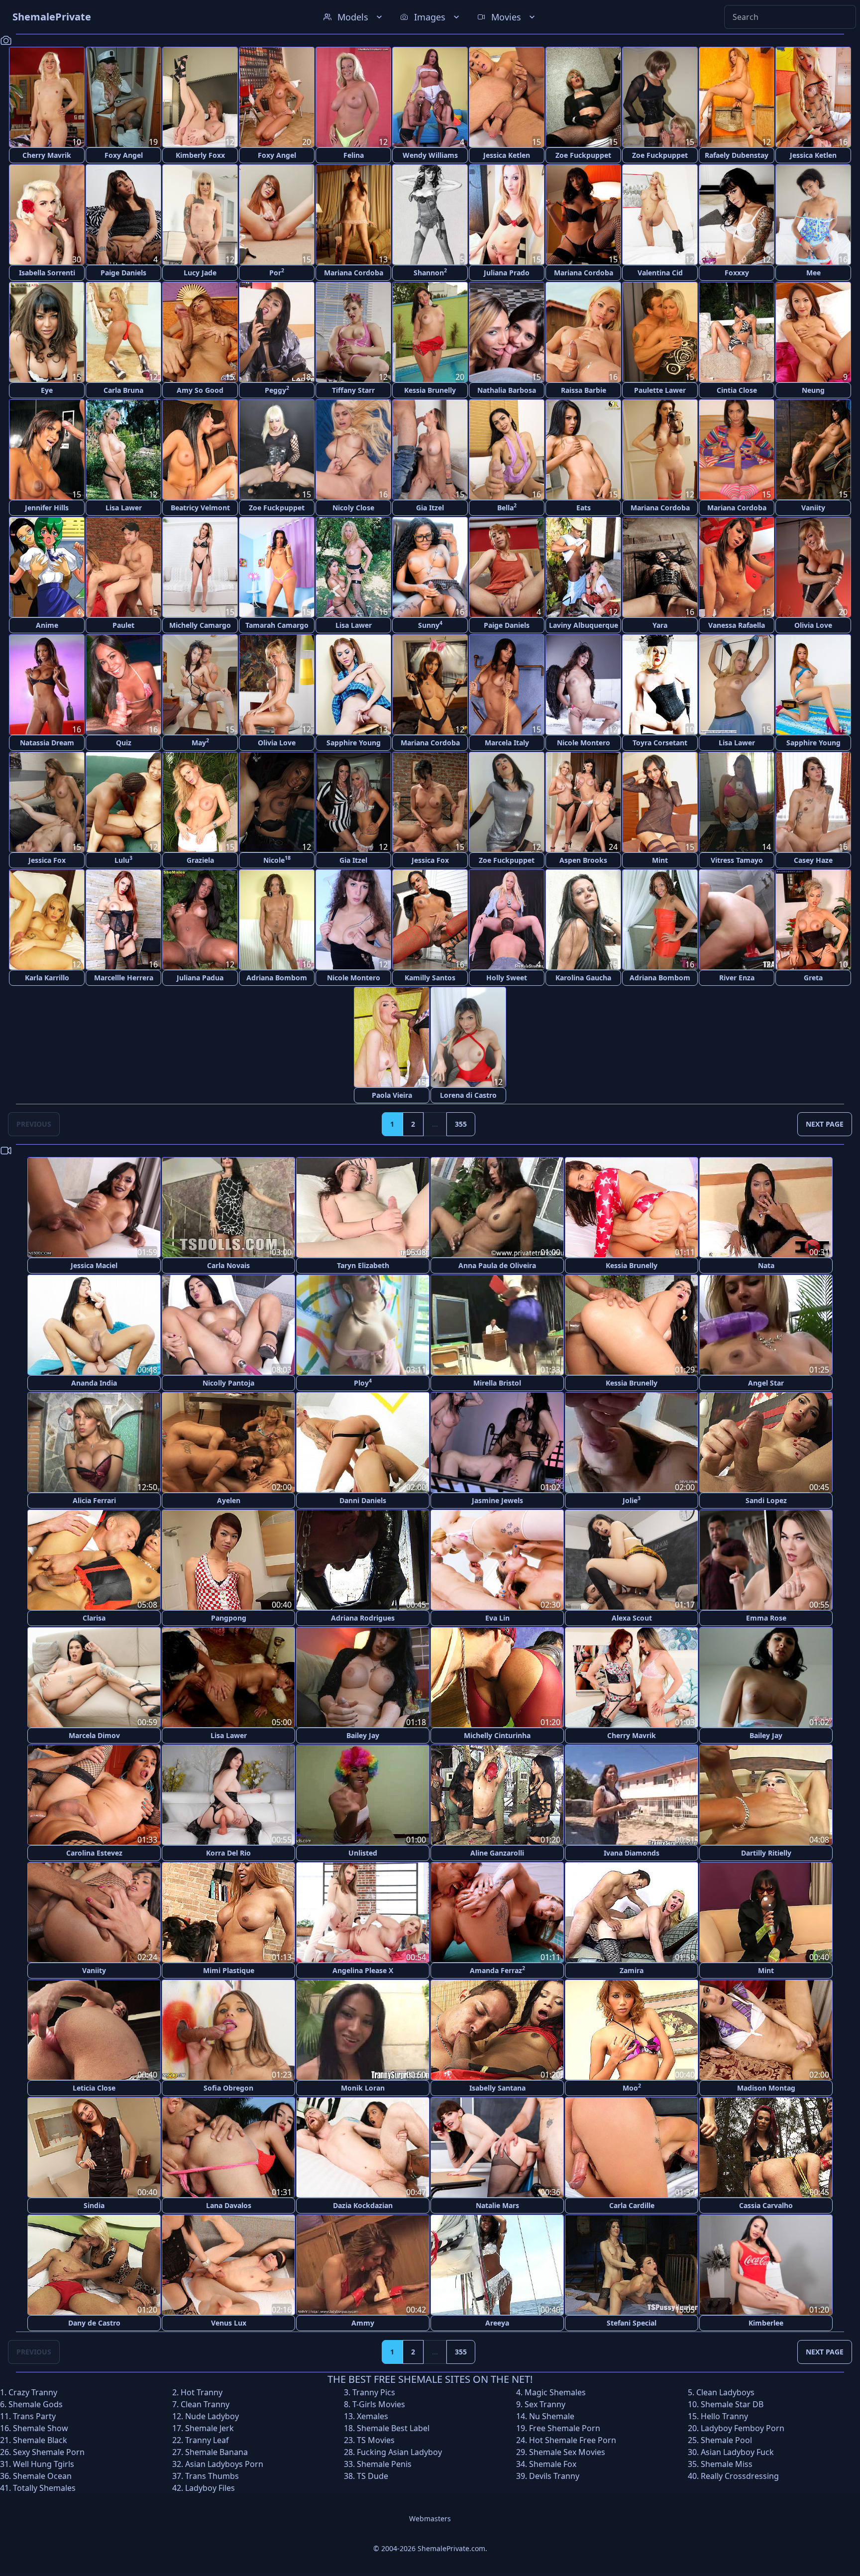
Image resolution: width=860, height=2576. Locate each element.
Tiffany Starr (353, 390)
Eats (584, 508)
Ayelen (229, 1500)
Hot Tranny (202, 2392)
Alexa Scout (632, 1618)
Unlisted (363, 1853)
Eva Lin (497, 1618)
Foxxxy (737, 273)
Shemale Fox (553, 2464)
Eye (47, 390)
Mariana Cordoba (354, 273)
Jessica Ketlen (507, 155)
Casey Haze (813, 860)
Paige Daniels (123, 273)
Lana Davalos (229, 2205)
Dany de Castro (94, 2323)
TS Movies (376, 2440)
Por (277, 272)
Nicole (277, 860)
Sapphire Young (354, 743)
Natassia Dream (47, 743)
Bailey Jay (363, 1735)
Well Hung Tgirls (44, 2464)
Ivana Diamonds (632, 1853)
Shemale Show (41, 2428)
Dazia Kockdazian (363, 2205)
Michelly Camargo (200, 625)
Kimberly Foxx (200, 155)
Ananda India (94, 1383)
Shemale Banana (216, 2452)
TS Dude (373, 2476)
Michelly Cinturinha (497, 1735)
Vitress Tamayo (737, 860)
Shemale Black (40, 2440)
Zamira (632, 1970)
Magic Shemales (555, 2392)
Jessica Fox (47, 860)
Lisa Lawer (124, 508)
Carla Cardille (632, 2205)
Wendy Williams (430, 155)
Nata (766, 1265)
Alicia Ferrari (94, 1500)
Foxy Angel (124, 155)
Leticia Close (94, 2088)
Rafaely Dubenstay (737, 155)
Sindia (94, 2205)
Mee (813, 273)
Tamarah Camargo (277, 625)
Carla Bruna (123, 390)
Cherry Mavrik (47, 155)
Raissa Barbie (584, 390)
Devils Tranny (554, 2476)
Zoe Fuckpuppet (583, 155)
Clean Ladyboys (725, 2392)
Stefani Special (632, 2323)
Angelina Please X (363, 1970)
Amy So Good (200, 390)
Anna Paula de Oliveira (497, 1265)
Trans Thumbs (212, 2476)
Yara (660, 625)
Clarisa (94, 1618)
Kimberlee (766, 2323)
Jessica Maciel (94, 1265)
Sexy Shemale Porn (49, 2452)
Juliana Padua (200, 978)
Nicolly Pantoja (228, 1383)
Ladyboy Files (210, 2488)
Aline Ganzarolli (497, 1853)
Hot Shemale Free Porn (573, 2440)
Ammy (363, 2323)
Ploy (363, 1382)
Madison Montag (766, 2088)
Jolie (632, 1500)
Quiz (124, 743)
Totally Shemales (44, 2488)
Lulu (123, 860)
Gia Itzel (430, 508)
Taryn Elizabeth (363, 1265)
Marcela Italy (507, 743)
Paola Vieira (392, 1095)
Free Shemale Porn (565, 2428)
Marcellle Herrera (124, 978)
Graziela (200, 860)
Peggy (277, 390)
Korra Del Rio (228, 1853)
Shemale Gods (36, 2404)
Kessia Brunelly (430, 390)
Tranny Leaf (207, 2440)
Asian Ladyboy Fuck (737, 2452)
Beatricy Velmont (200, 508)
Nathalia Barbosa (507, 390)
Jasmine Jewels (497, 1500)
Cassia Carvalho (766, 2205)
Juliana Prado (507, 273)
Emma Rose (766, 1618)
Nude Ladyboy (212, 2416)
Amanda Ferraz (497, 1970)
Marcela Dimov (94, 1735)
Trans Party (34, 2416)
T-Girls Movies (379, 2404)
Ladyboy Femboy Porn (743, 2428)
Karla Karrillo (47, 978)
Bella (507, 507)
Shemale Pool (726, 2440)
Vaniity (813, 508)
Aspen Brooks (583, 860)
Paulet (123, 625)
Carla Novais (228, 1265)
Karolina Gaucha (583, 978)
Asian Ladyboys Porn (224, 2464)
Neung (813, 390)
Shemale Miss (727, 2464)
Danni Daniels (363, 1500)
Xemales (373, 2416)
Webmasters (430, 2518)
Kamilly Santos (430, 978)
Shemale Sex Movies (567, 2452)
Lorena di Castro (468, 1095)
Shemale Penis (384, 2464)
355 (461, 1124)
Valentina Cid (660, 273)
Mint (660, 860)
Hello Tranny (724, 2416)
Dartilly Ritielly (766, 1853)
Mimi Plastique (229, 1970)
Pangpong (229, 1618)
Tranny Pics (374, 2392)
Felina (354, 155)
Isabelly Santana (497, 2088)
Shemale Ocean (42, 2476)
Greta (813, 978)
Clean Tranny (205, 2404)
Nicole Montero (584, 743)
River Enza (737, 978)
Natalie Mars (497, 2205)
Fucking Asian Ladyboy (399, 2452)
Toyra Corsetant (660, 743)
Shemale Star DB (732, 2404)
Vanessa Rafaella (737, 625)
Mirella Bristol (497, 1383)
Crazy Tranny (33, 2392)
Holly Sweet (507, 978)
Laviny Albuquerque (584, 625)
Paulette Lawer (660, 390)
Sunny (430, 625)
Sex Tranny (545, 2404)
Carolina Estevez (94, 1853)
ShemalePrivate (52, 17)
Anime (47, 625)
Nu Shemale (552, 2416)
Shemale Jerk (210, 2428)
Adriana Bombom (277, 978)
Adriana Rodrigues (363, 1618)
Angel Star (766, 1383)
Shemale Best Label (393, 2428)
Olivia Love (813, 625)
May (200, 742)
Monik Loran (363, 2088)
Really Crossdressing (740, 2476)
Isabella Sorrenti (47, 273)
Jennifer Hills (47, 508)
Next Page (825, 1124)
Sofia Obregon (228, 2088)
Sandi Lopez (766, 1500)
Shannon (430, 272)
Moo (632, 2087)
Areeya (497, 2323)
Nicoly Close (353, 508)
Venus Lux (229, 2323)
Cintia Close (737, 390)
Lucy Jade (200, 273)
